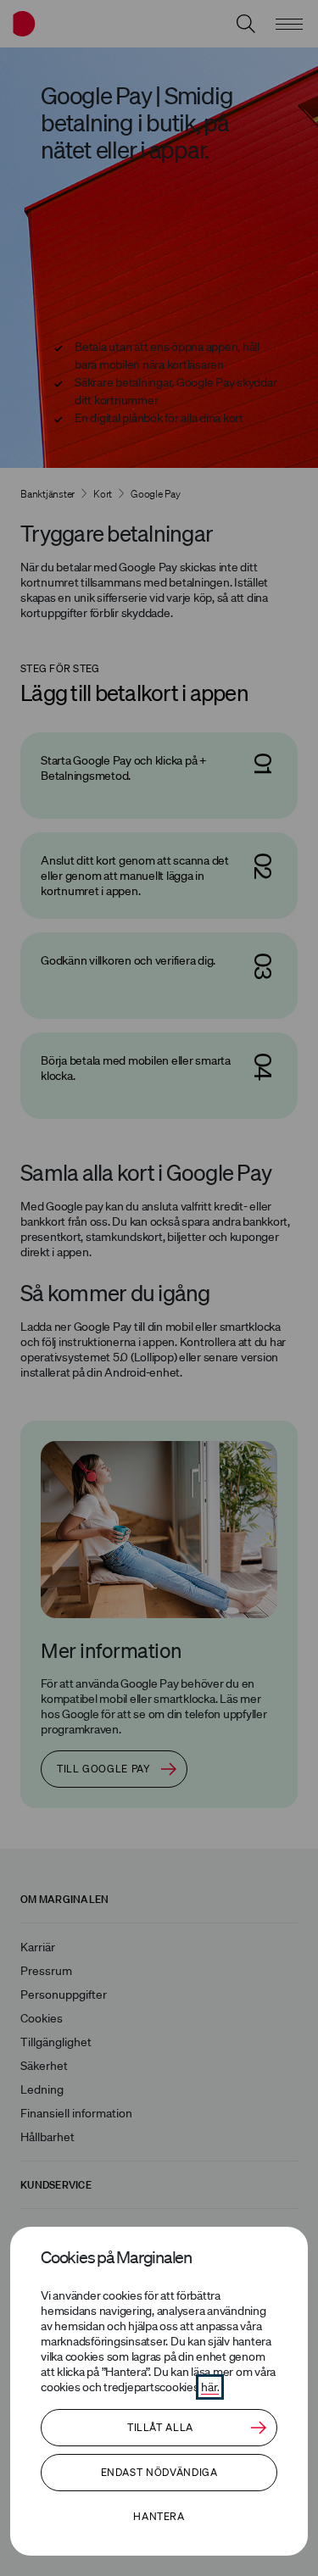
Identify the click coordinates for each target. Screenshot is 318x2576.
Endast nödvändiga (159, 2472)
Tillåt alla (160, 2427)
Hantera (159, 2516)
